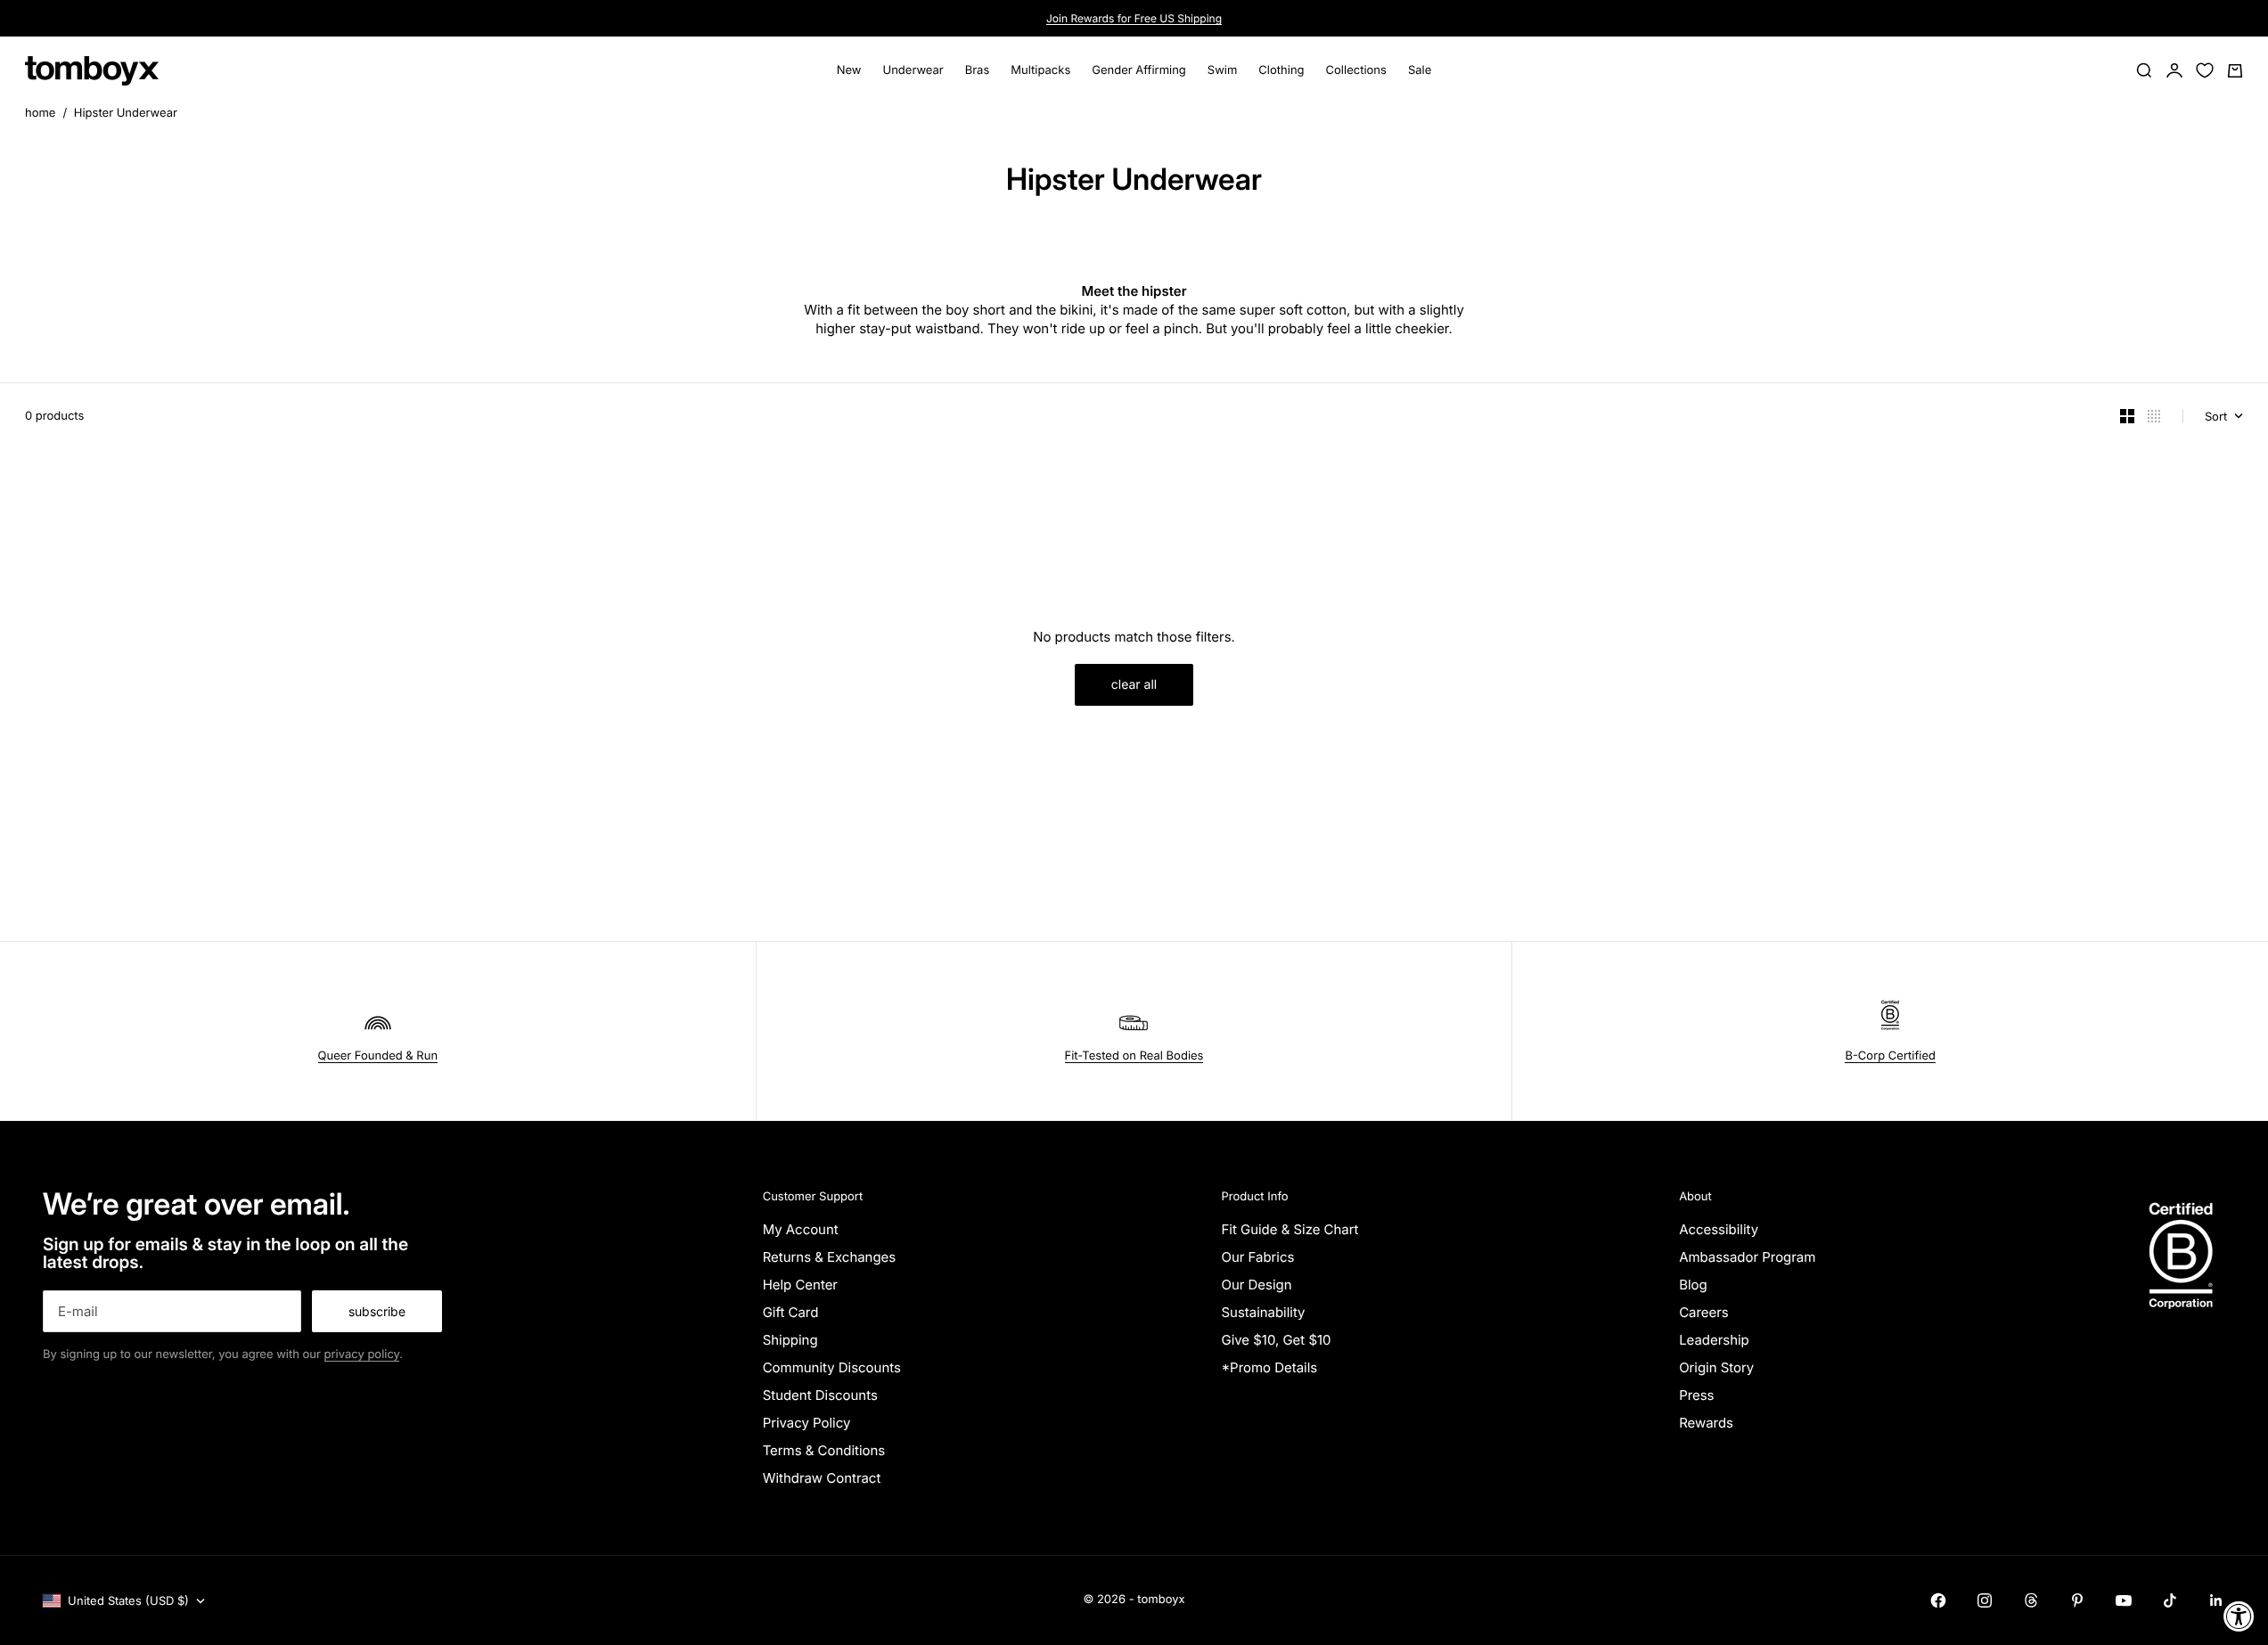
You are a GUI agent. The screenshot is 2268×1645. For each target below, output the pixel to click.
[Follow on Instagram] (1985, 1600)
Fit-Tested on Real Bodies (1134, 1056)
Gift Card (791, 1312)
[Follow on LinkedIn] (2216, 1600)
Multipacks (1040, 70)
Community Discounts (832, 1367)
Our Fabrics (1257, 1257)
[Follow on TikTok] (2170, 1600)
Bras (978, 70)
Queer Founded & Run (378, 1056)
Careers (1704, 1312)
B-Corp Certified (1890, 1056)
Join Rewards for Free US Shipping (1134, 18)
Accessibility (1719, 1229)
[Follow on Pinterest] (2077, 1600)
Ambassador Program (1747, 1257)
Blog (1693, 1285)
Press (1696, 1395)
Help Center (800, 1285)
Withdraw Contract (822, 1478)
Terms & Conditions (824, 1450)
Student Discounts (820, 1395)
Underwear (913, 70)
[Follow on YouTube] (2124, 1600)
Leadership (1714, 1340)
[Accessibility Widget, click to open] (2239, 1616)
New (849, 70)
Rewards (1706, 1423)
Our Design (1256, 1285)
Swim (1223, 70)
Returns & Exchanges (830, 1257)
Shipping (790, 1340)
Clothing (1281, 70)
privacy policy (362, 1354)
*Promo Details (1269, 1367)
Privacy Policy (807, 1423)
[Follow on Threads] (2031, 1600)
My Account (801, 1229)
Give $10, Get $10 (1276, 1340)
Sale (1420, 70)
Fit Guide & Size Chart (1290, 1229)
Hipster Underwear (126, 113)
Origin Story (1716, 1367)
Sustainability (1263, 1312)
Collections (1356, 70)
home (40, 113)
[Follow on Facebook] (1938, 1600)
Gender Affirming (1139, 70)
